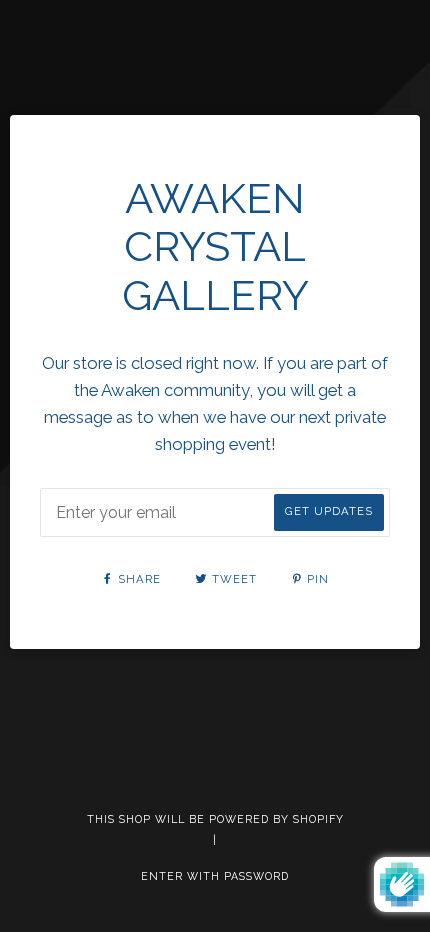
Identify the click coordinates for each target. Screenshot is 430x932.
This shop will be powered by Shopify (215, 819)
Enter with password (215, 876)
